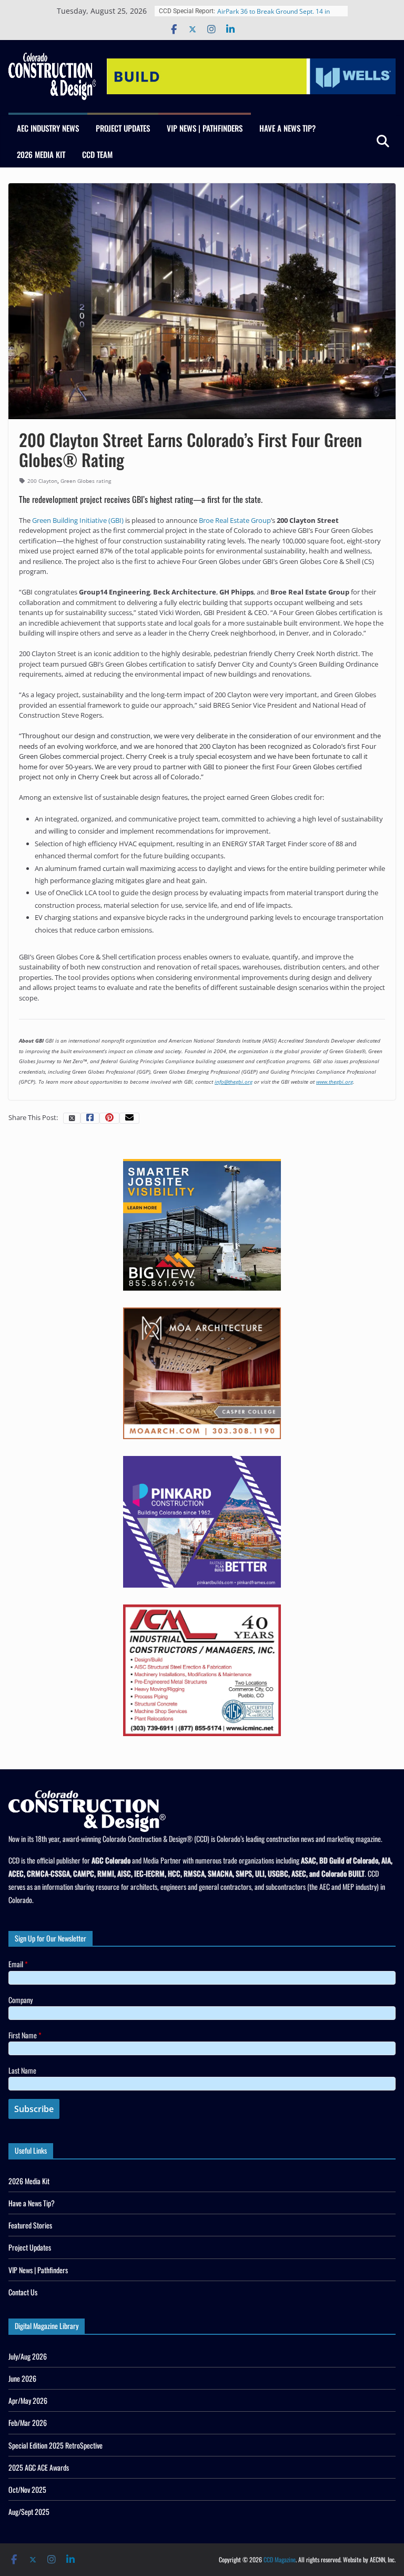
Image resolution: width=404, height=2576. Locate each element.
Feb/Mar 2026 (28, 2423)
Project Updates (123, 128)
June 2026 (22, 2378)
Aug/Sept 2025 (29, 2511)
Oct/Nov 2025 (27, 2489)
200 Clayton (42, 481)
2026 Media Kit (41, 154)
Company (21, 2000)
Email (18, 1964)
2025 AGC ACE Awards (39, 2467)
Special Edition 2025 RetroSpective (55, 2445)
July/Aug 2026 (28, 2356)
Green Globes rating (86, 481)
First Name (25, 2035)
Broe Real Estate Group (235, 520)
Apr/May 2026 (28, 2400)
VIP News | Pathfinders (205, 128)
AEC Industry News (48, 128)
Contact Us (23, 2292)
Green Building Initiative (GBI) (78, 520)
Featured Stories (30, 2225)
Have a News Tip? (287, 128)
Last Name (22, 2070)
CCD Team (97, 154)
